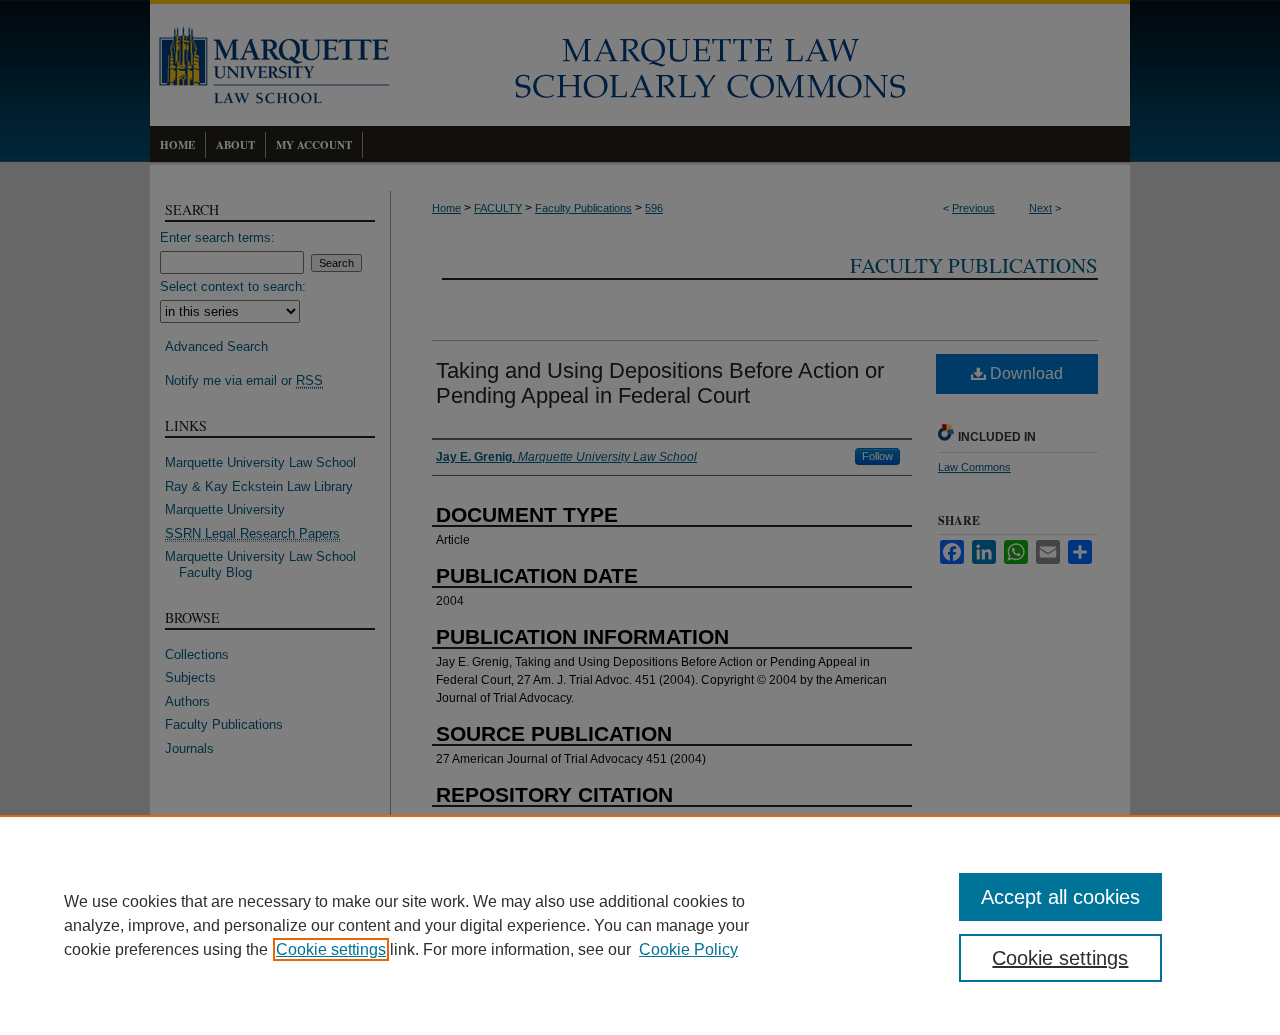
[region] (640, 925)
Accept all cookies (1060, 897)
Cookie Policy (688, 949)
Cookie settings (331, 949)
